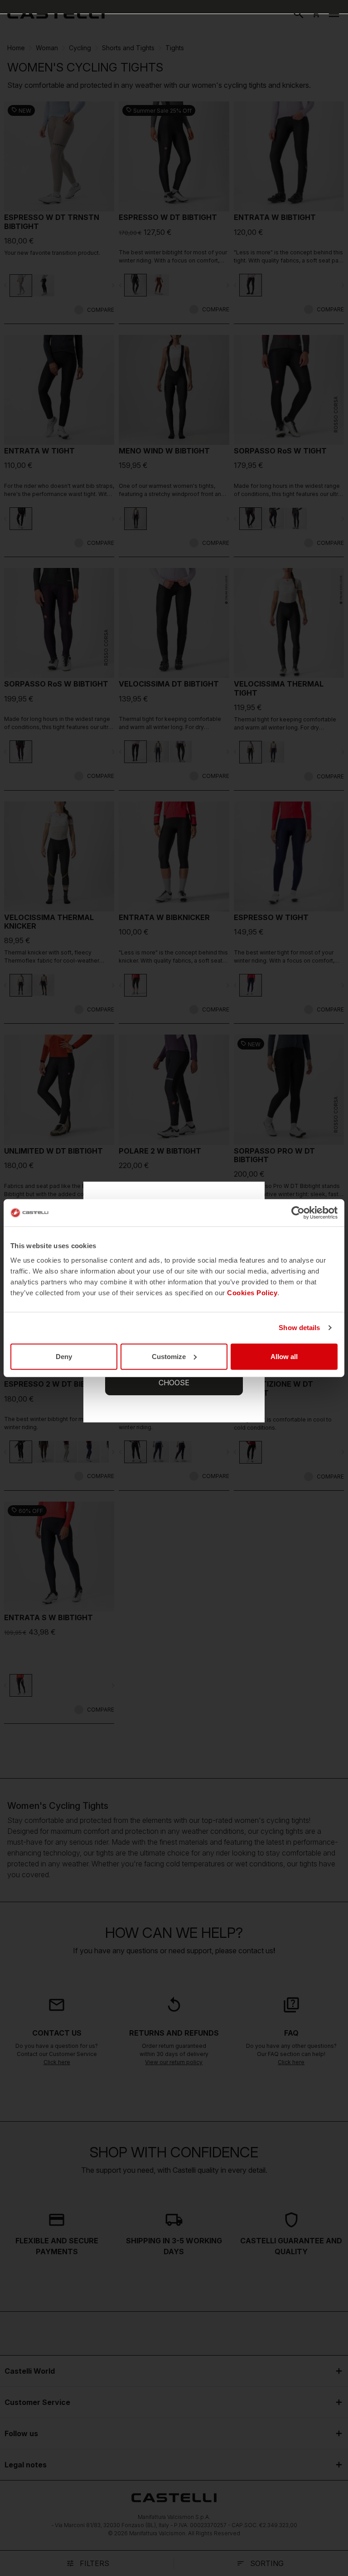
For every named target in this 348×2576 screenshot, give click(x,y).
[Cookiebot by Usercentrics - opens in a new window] (298, 1213)
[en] (56, 14)
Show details (299, 1328)
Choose (174, 1383)
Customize (169, 1356)
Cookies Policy (252, 1292)
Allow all (284, 1356)
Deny (64, 1356)
